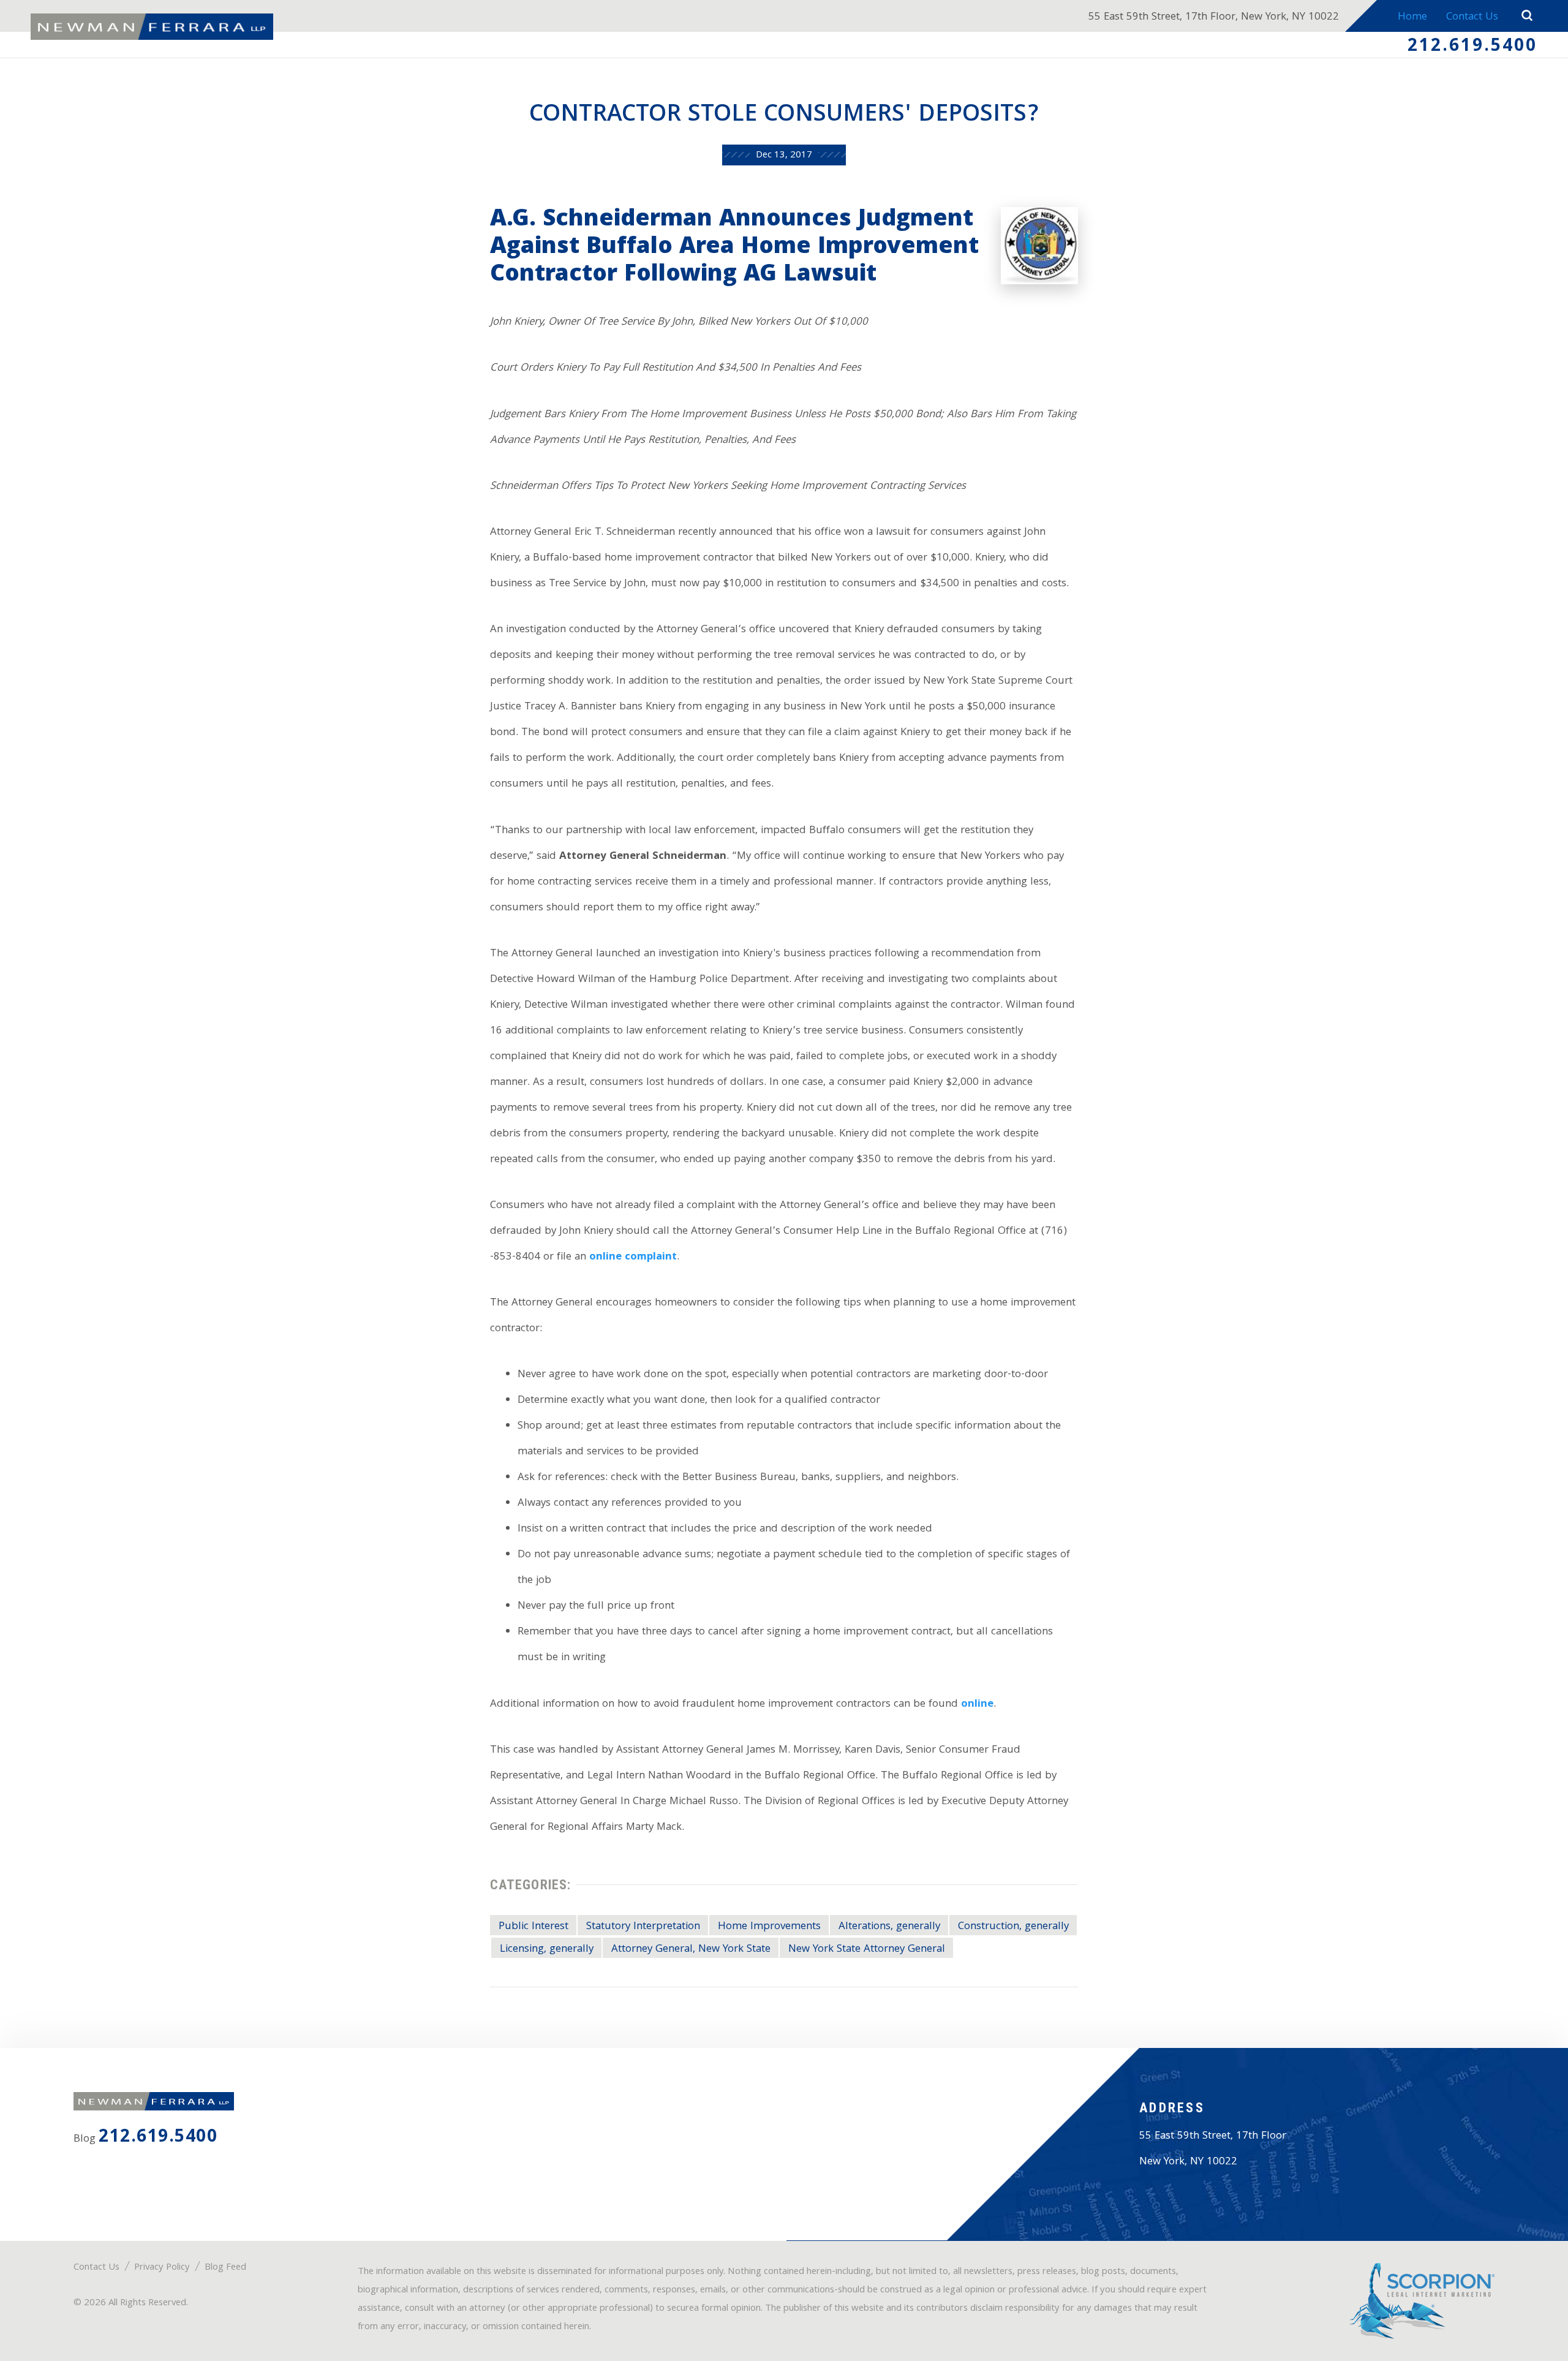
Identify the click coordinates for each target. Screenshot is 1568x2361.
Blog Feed (225, 2268)
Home (1412, 17)
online (977, 1705)
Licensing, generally (547, 1949)
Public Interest (533, 1927)
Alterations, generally (889, 1927)
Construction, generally (1013, 1927)
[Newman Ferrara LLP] (152, 27)
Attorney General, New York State (691, 1949)
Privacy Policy (162, 2268)
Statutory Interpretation (643, 1927)
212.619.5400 (1472, 47)
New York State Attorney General (867, 1949)
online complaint (633, 1257)
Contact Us (1472, 17)
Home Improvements (769, 1927)
